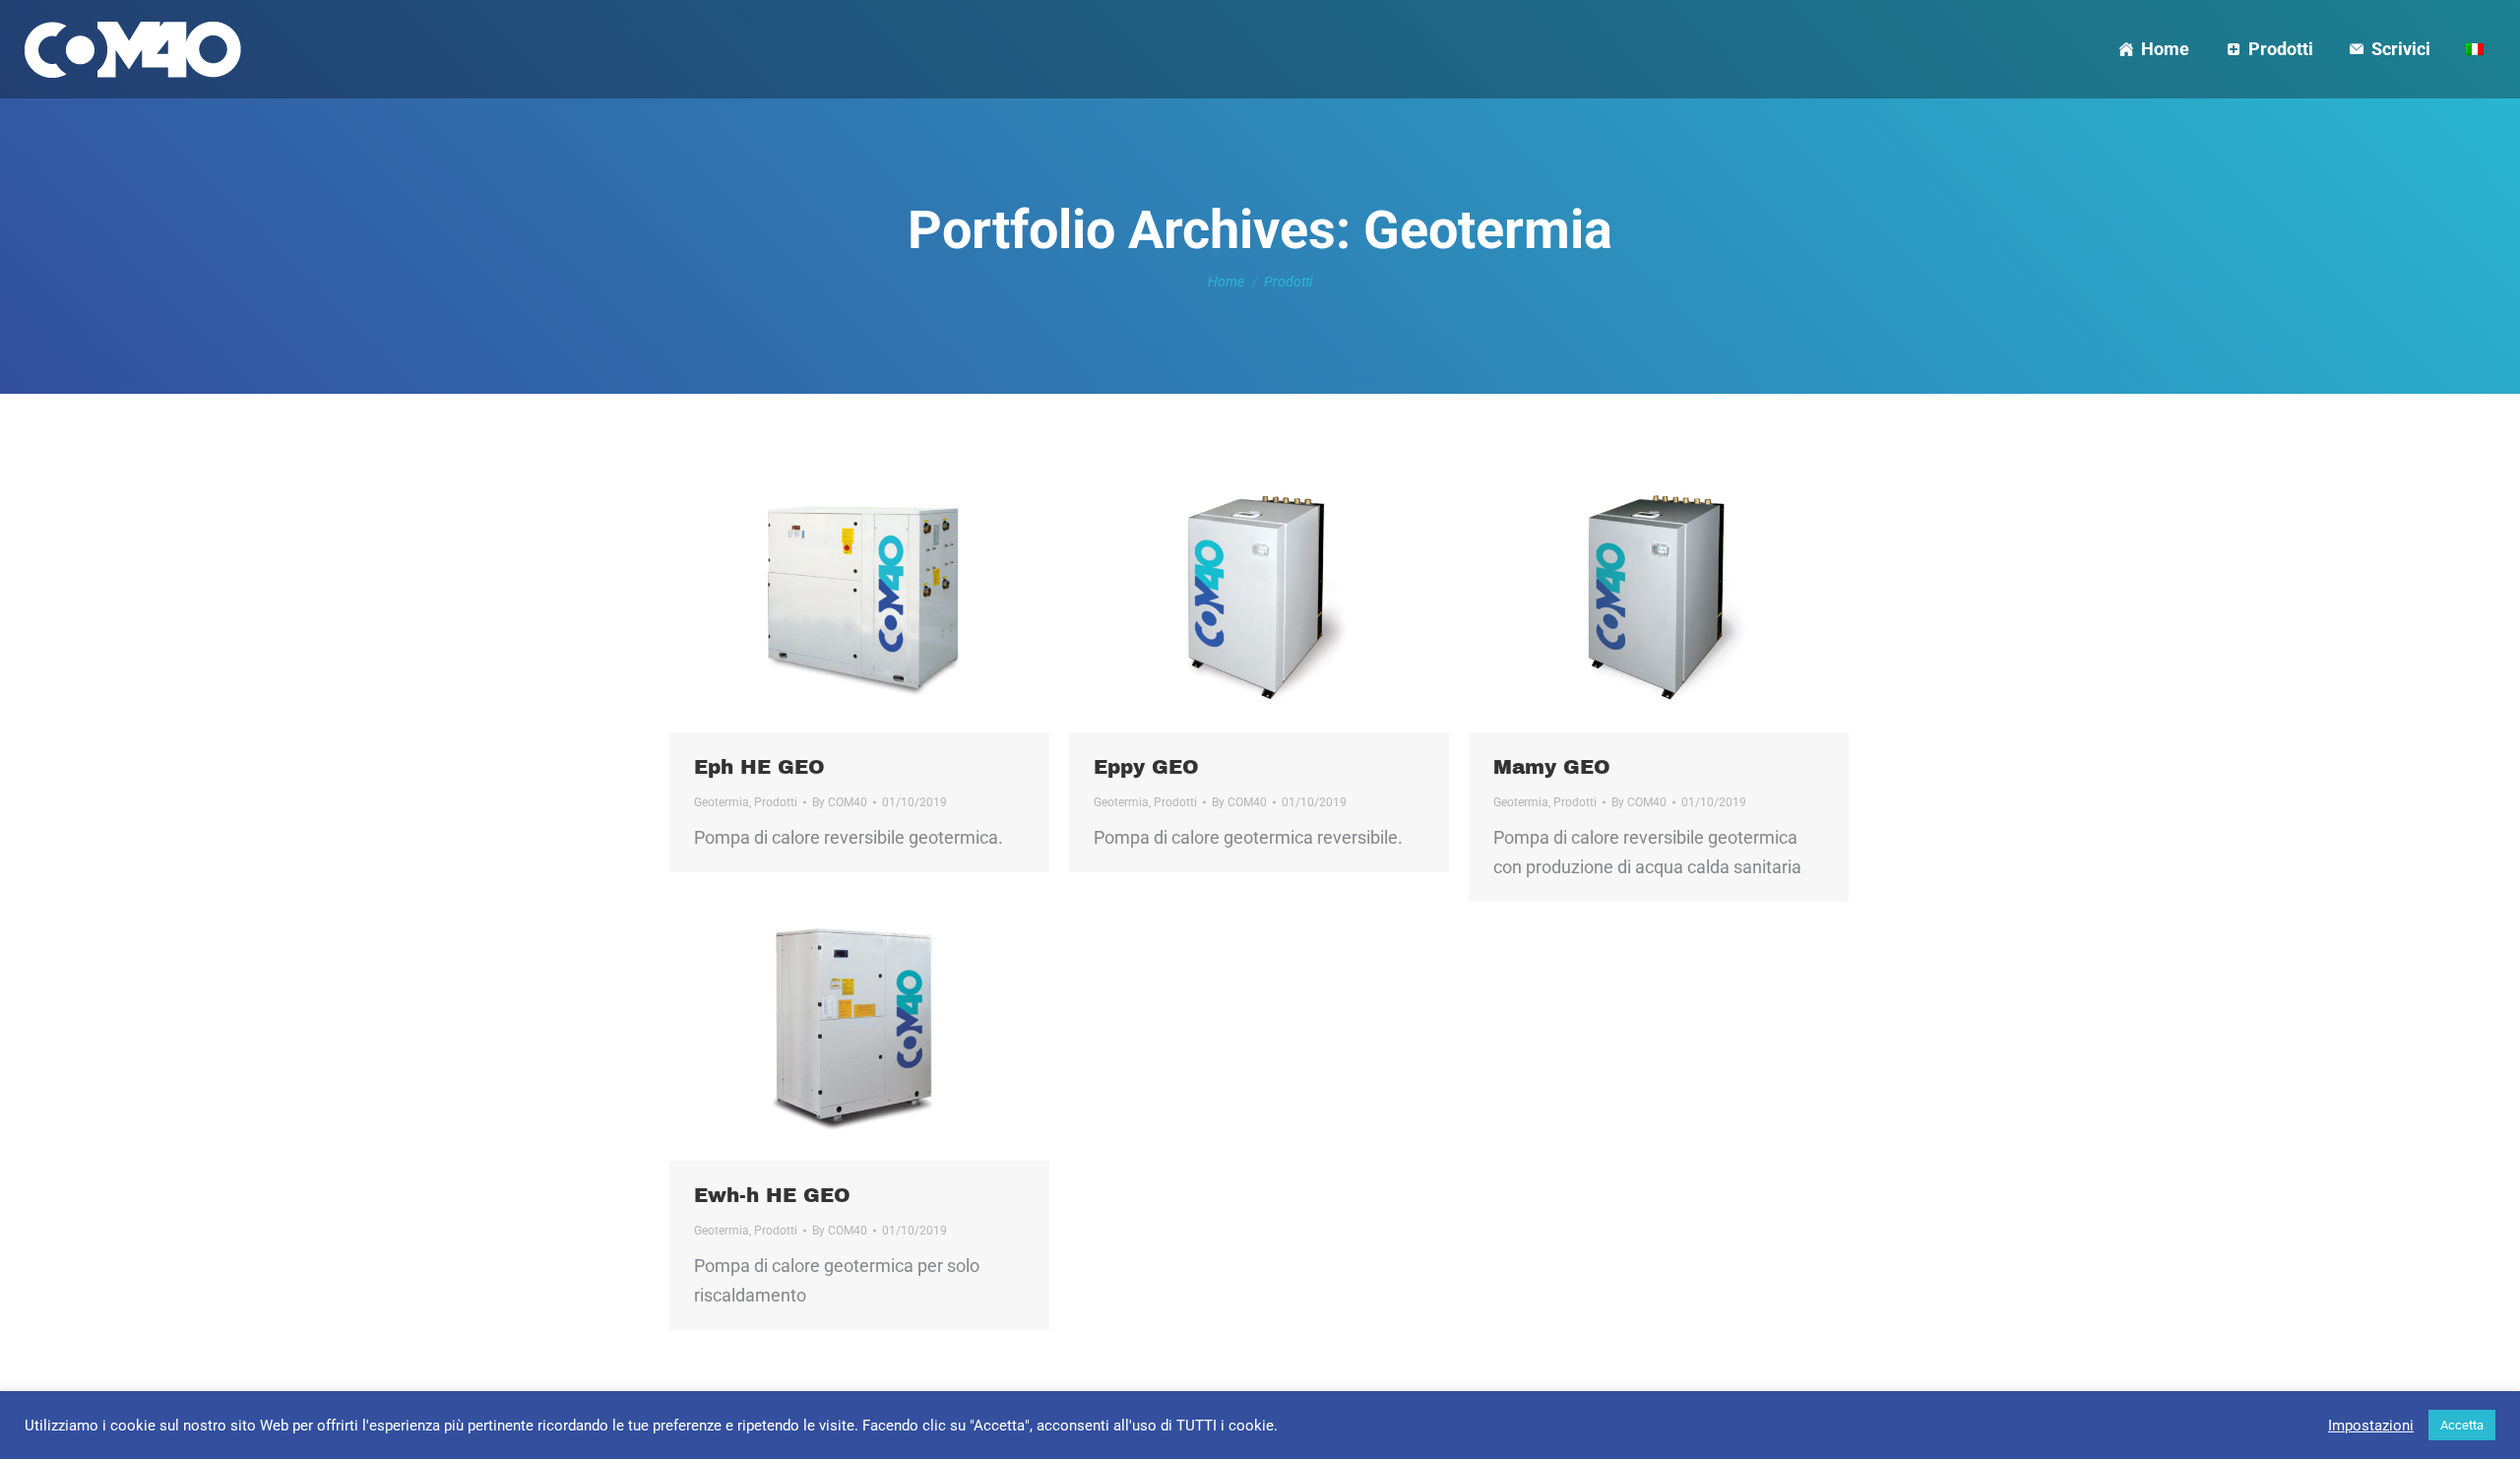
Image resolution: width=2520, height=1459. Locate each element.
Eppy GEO (1146, 767)
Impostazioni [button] (2371, 1426)
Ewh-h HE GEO (772, 1195)
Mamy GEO (1552, 767)
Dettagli (886, 598)
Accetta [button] (2462, 1425)
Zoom (833, 598)
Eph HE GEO (759, 767)
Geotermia (722, 802)
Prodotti (776, 802)
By (840, 802)
